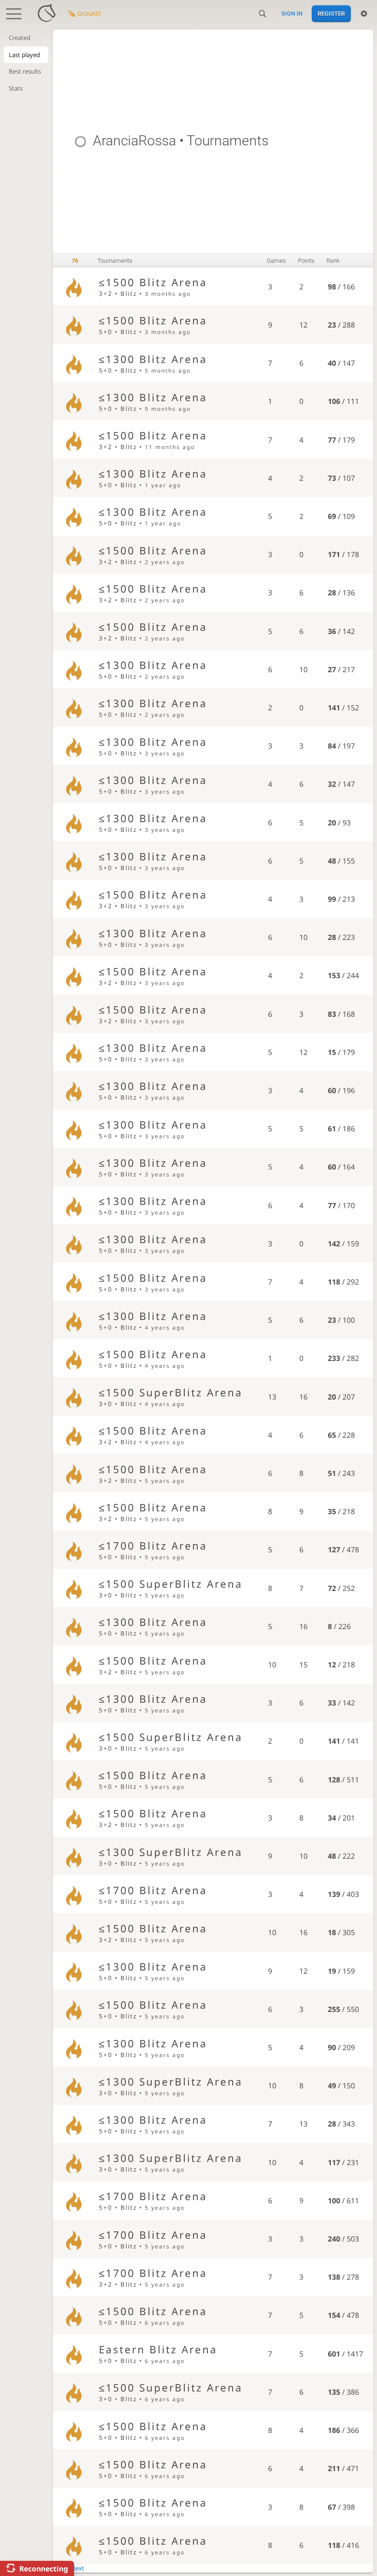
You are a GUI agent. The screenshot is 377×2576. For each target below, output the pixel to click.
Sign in (292, 14)
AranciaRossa (134, 141)
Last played (24, 55)
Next (77, 2568)
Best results (25, 71)
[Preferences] (364, 14)
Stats (16, 88)
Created (20, 38)
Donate (89, 14)
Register (331, 14)
